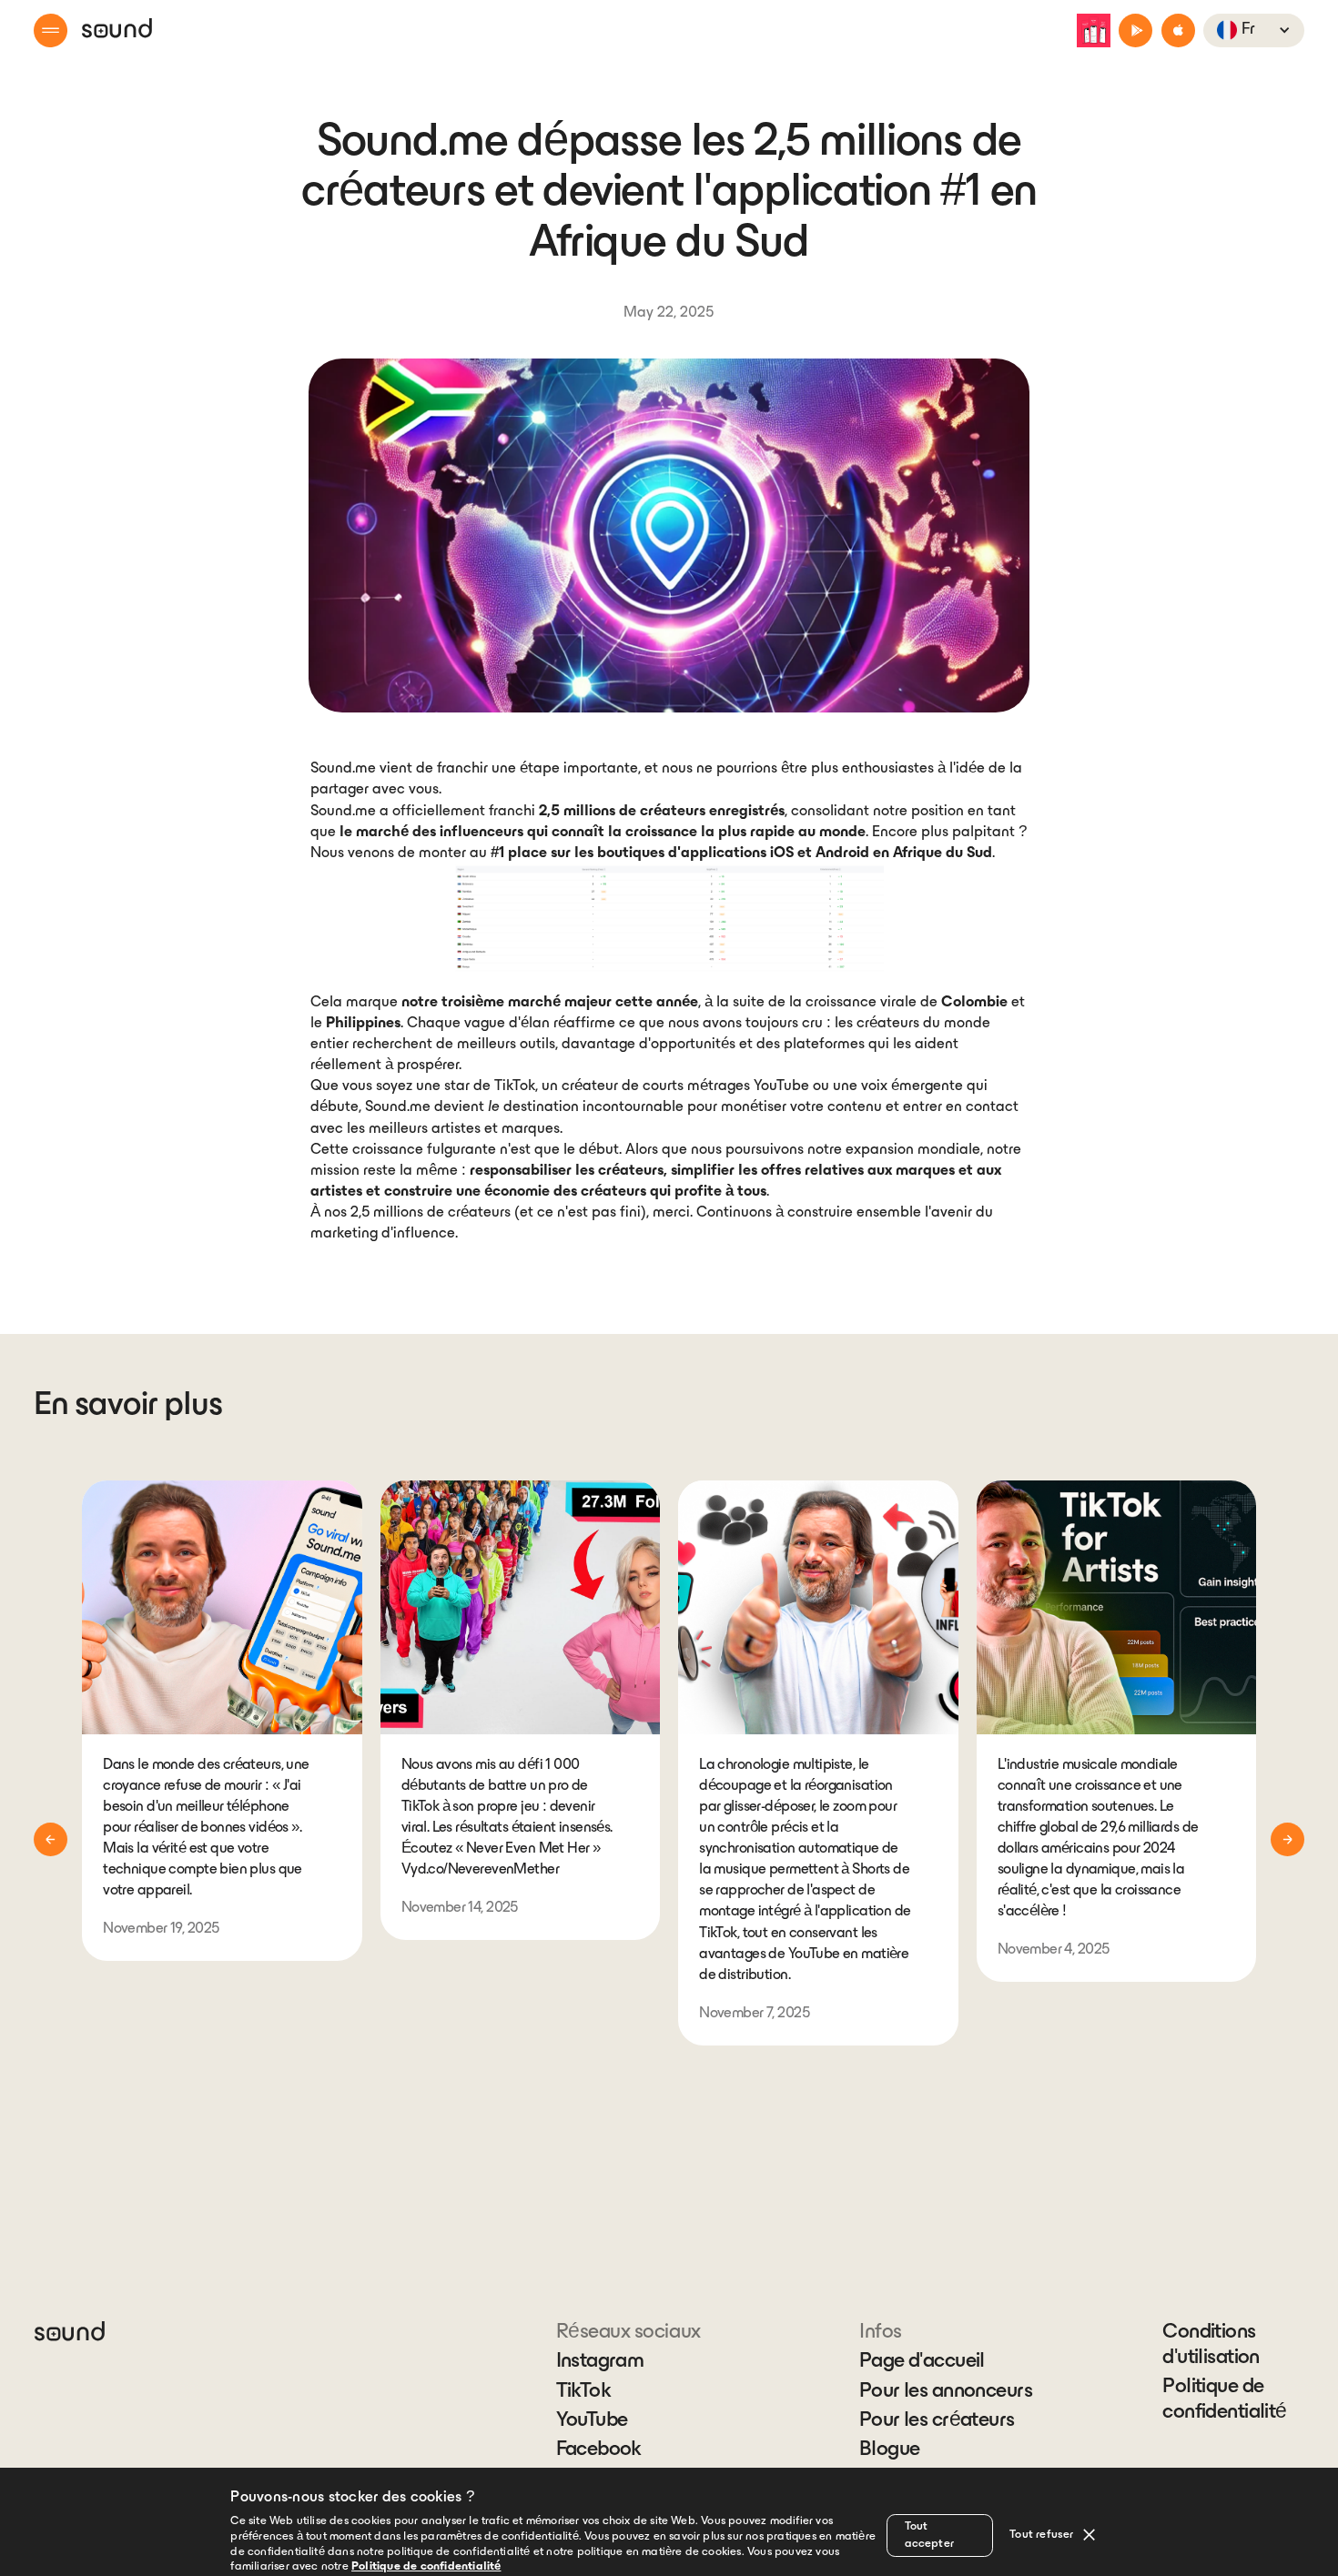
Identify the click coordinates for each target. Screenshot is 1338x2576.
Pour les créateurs (937, 2421)
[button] (51, 30)
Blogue (890, 2450)
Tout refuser (1041, 2535)
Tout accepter (930, 2536)
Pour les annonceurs (946, 2392)
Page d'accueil (922, 2362)
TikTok (584, 2392)
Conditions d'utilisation (1211, 2345)
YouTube (592, 2421)
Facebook (599, 2450)
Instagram (600, 2362)
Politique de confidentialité (1224, 2400)
